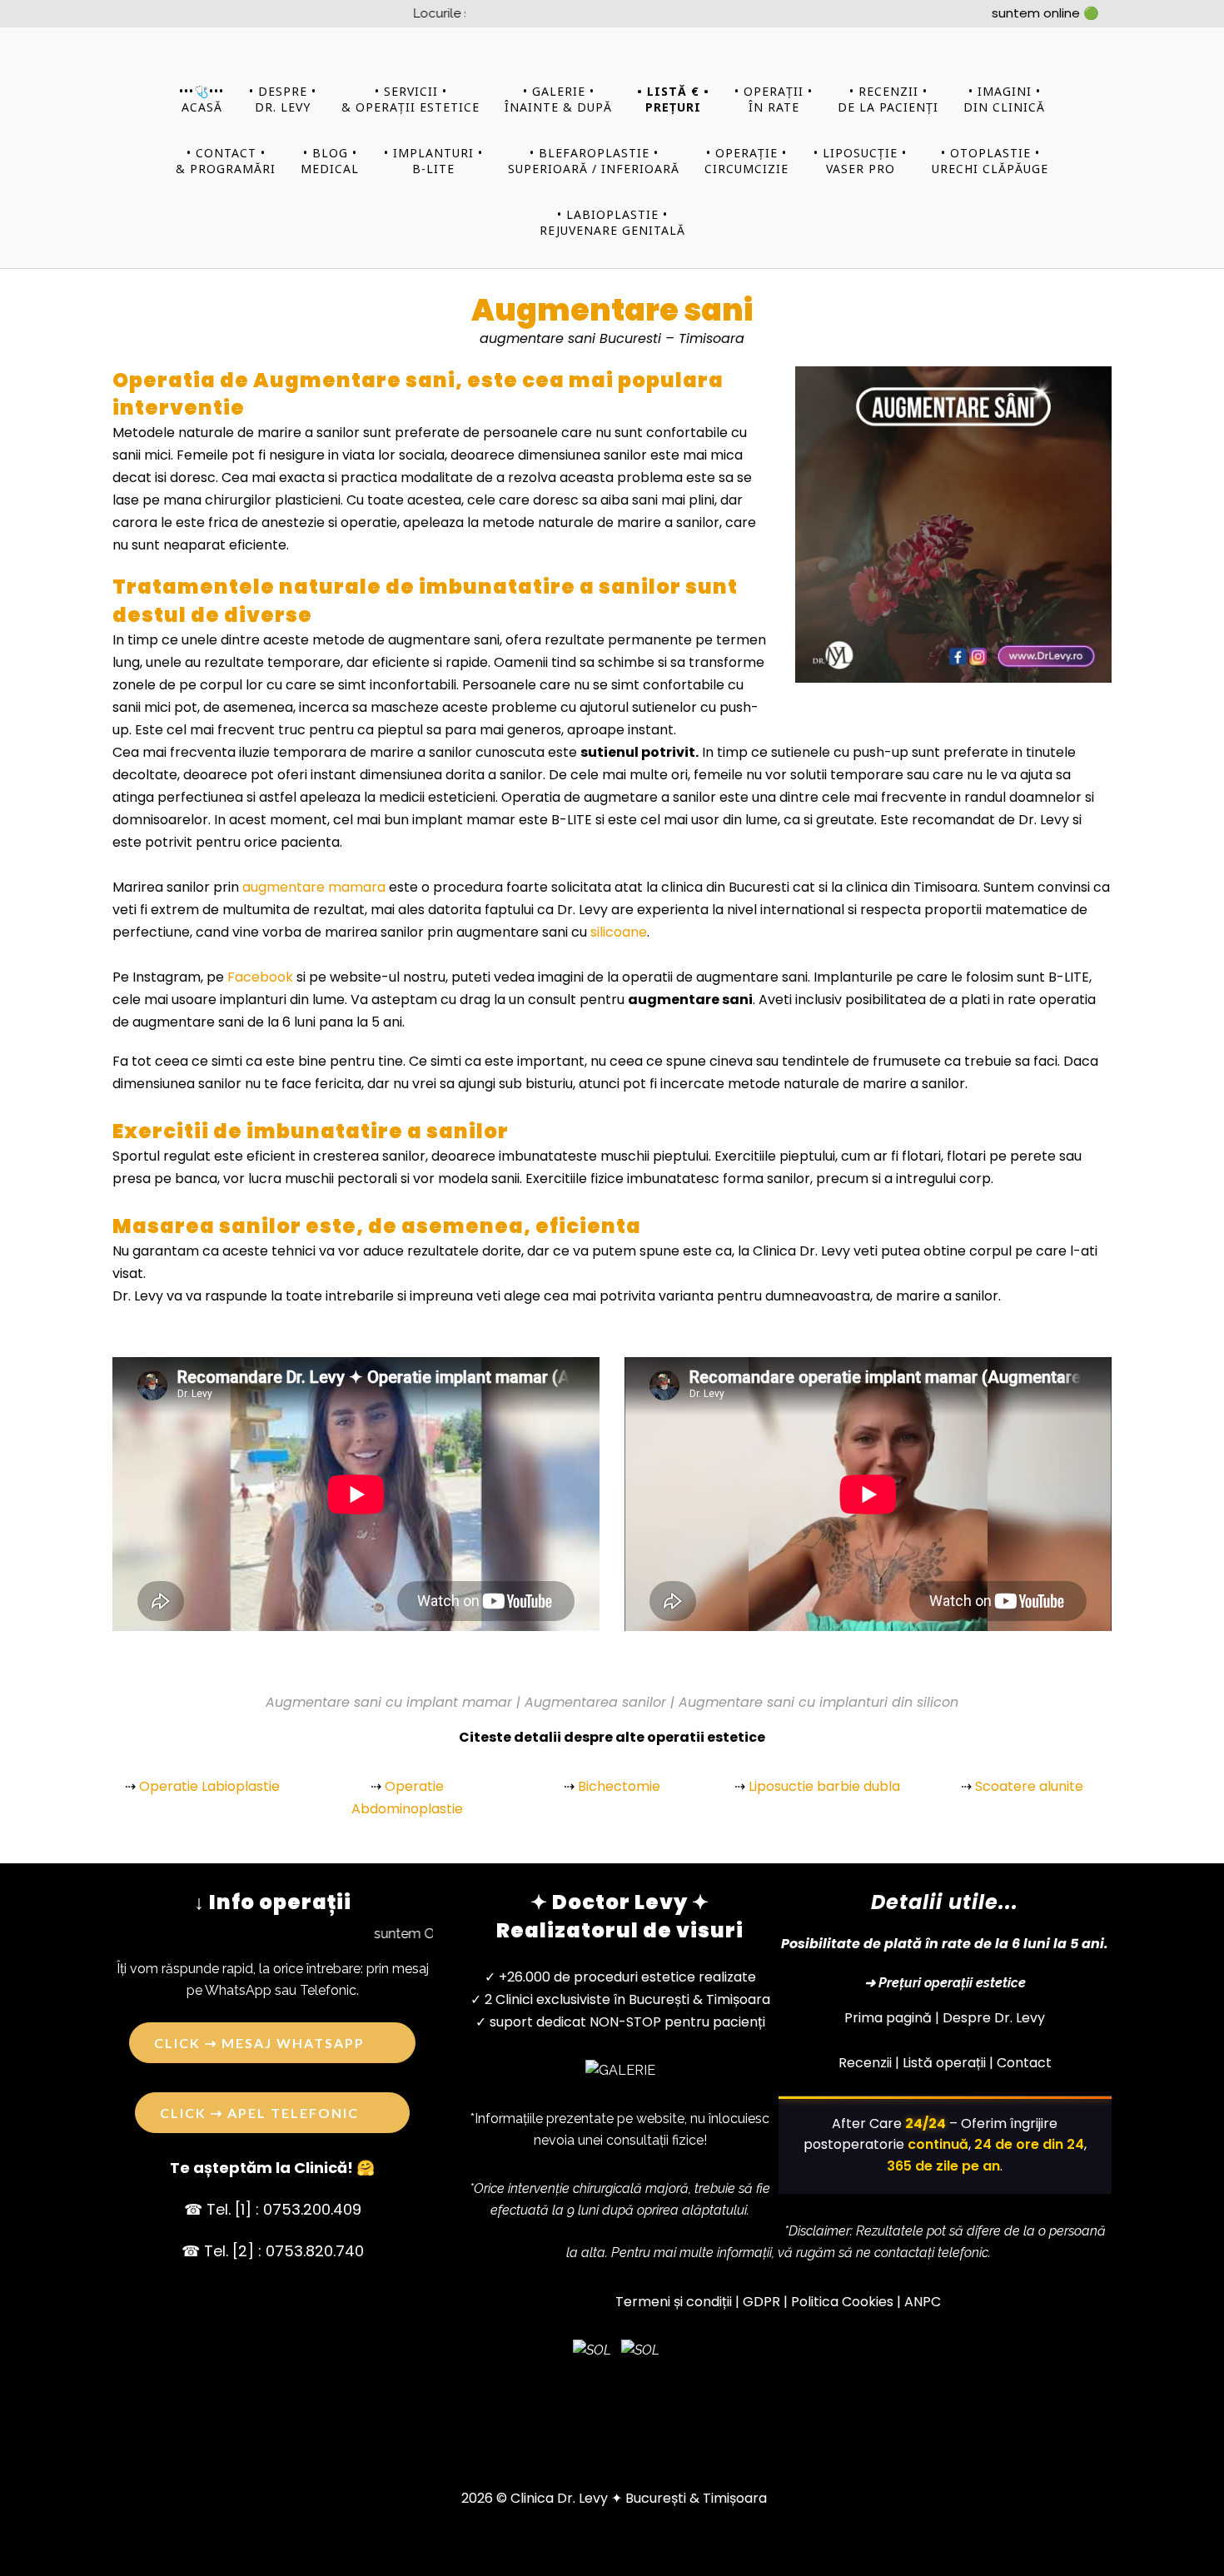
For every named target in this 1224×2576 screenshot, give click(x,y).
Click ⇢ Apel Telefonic (259, 2113)
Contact (1024, 2063)
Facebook (260, 977)
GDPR (761, 2302)
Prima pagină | (892, 2018)
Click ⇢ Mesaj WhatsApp (259, 2043)
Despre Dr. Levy (994, 2018)
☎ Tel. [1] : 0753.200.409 (273, 2209)
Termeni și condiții (674, 2302)
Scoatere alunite (1029, 1786)
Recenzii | (869, 2063)
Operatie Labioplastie (209, 1786)
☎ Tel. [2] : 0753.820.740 (273, 2251)
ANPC (923, 2302)
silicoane (619, 932)
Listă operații (944, 2063)
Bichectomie (619, 1786)
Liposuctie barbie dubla (824, 1786)
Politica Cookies (842, 2302)
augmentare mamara (314, 887)
